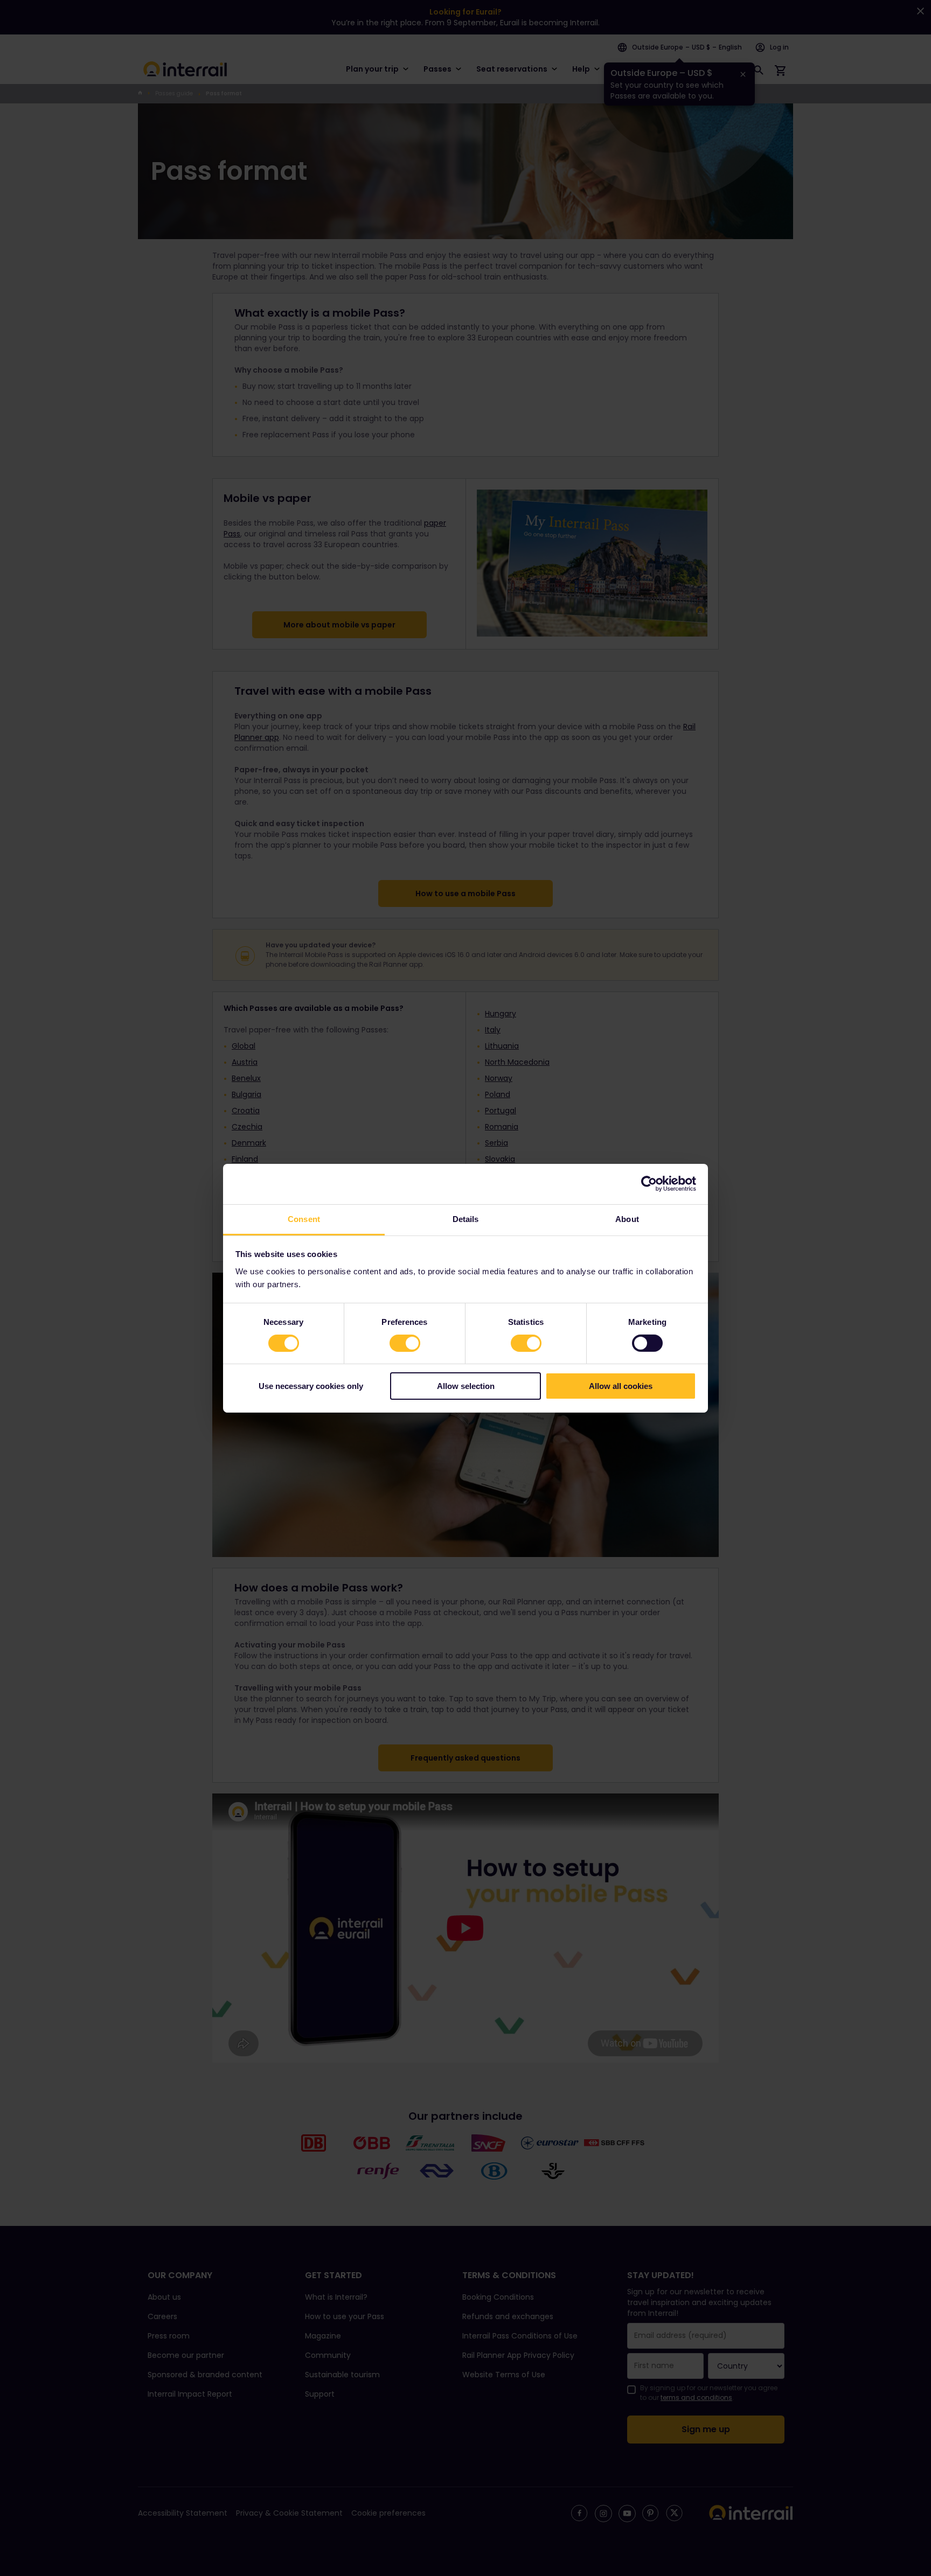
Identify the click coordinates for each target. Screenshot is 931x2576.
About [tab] (627, 1219)
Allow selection (466, 1386)
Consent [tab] (304, 1219)
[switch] (405, 1343)
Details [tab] (466, 1219)
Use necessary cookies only (311, 1386)
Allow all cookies (621, 1386)
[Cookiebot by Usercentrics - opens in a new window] (649, 1184)
